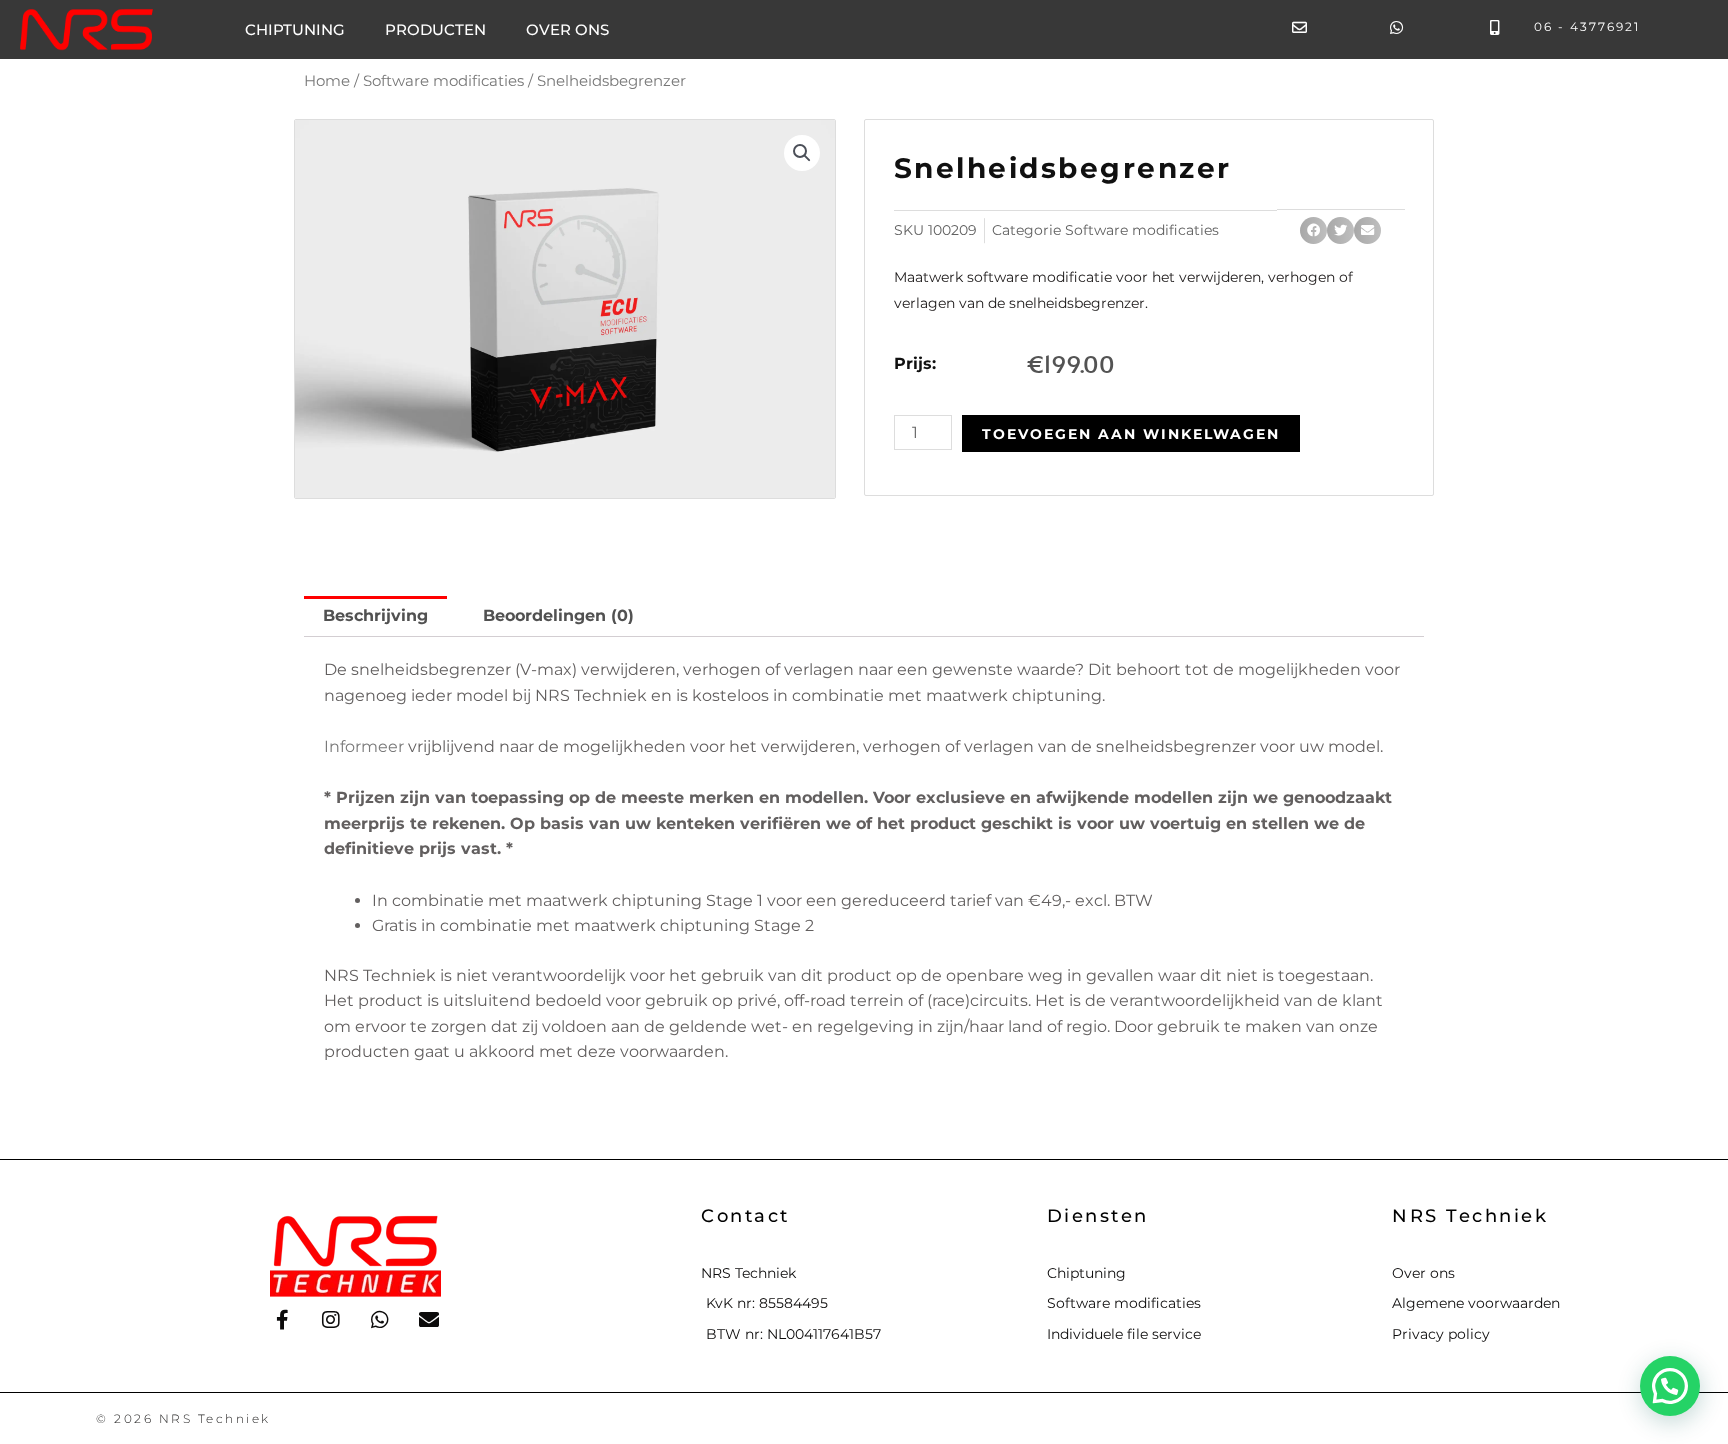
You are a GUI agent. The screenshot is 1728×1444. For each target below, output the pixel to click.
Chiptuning (295, 29)
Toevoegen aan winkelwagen (1131, 434)
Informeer (364, 746)
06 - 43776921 (1587, 26)
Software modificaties (443, 81)
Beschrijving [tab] (375, 615)
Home (327, 81)
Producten (435, 29)
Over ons (567, 29)
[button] (802, 153)
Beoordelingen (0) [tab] (558, 615)
